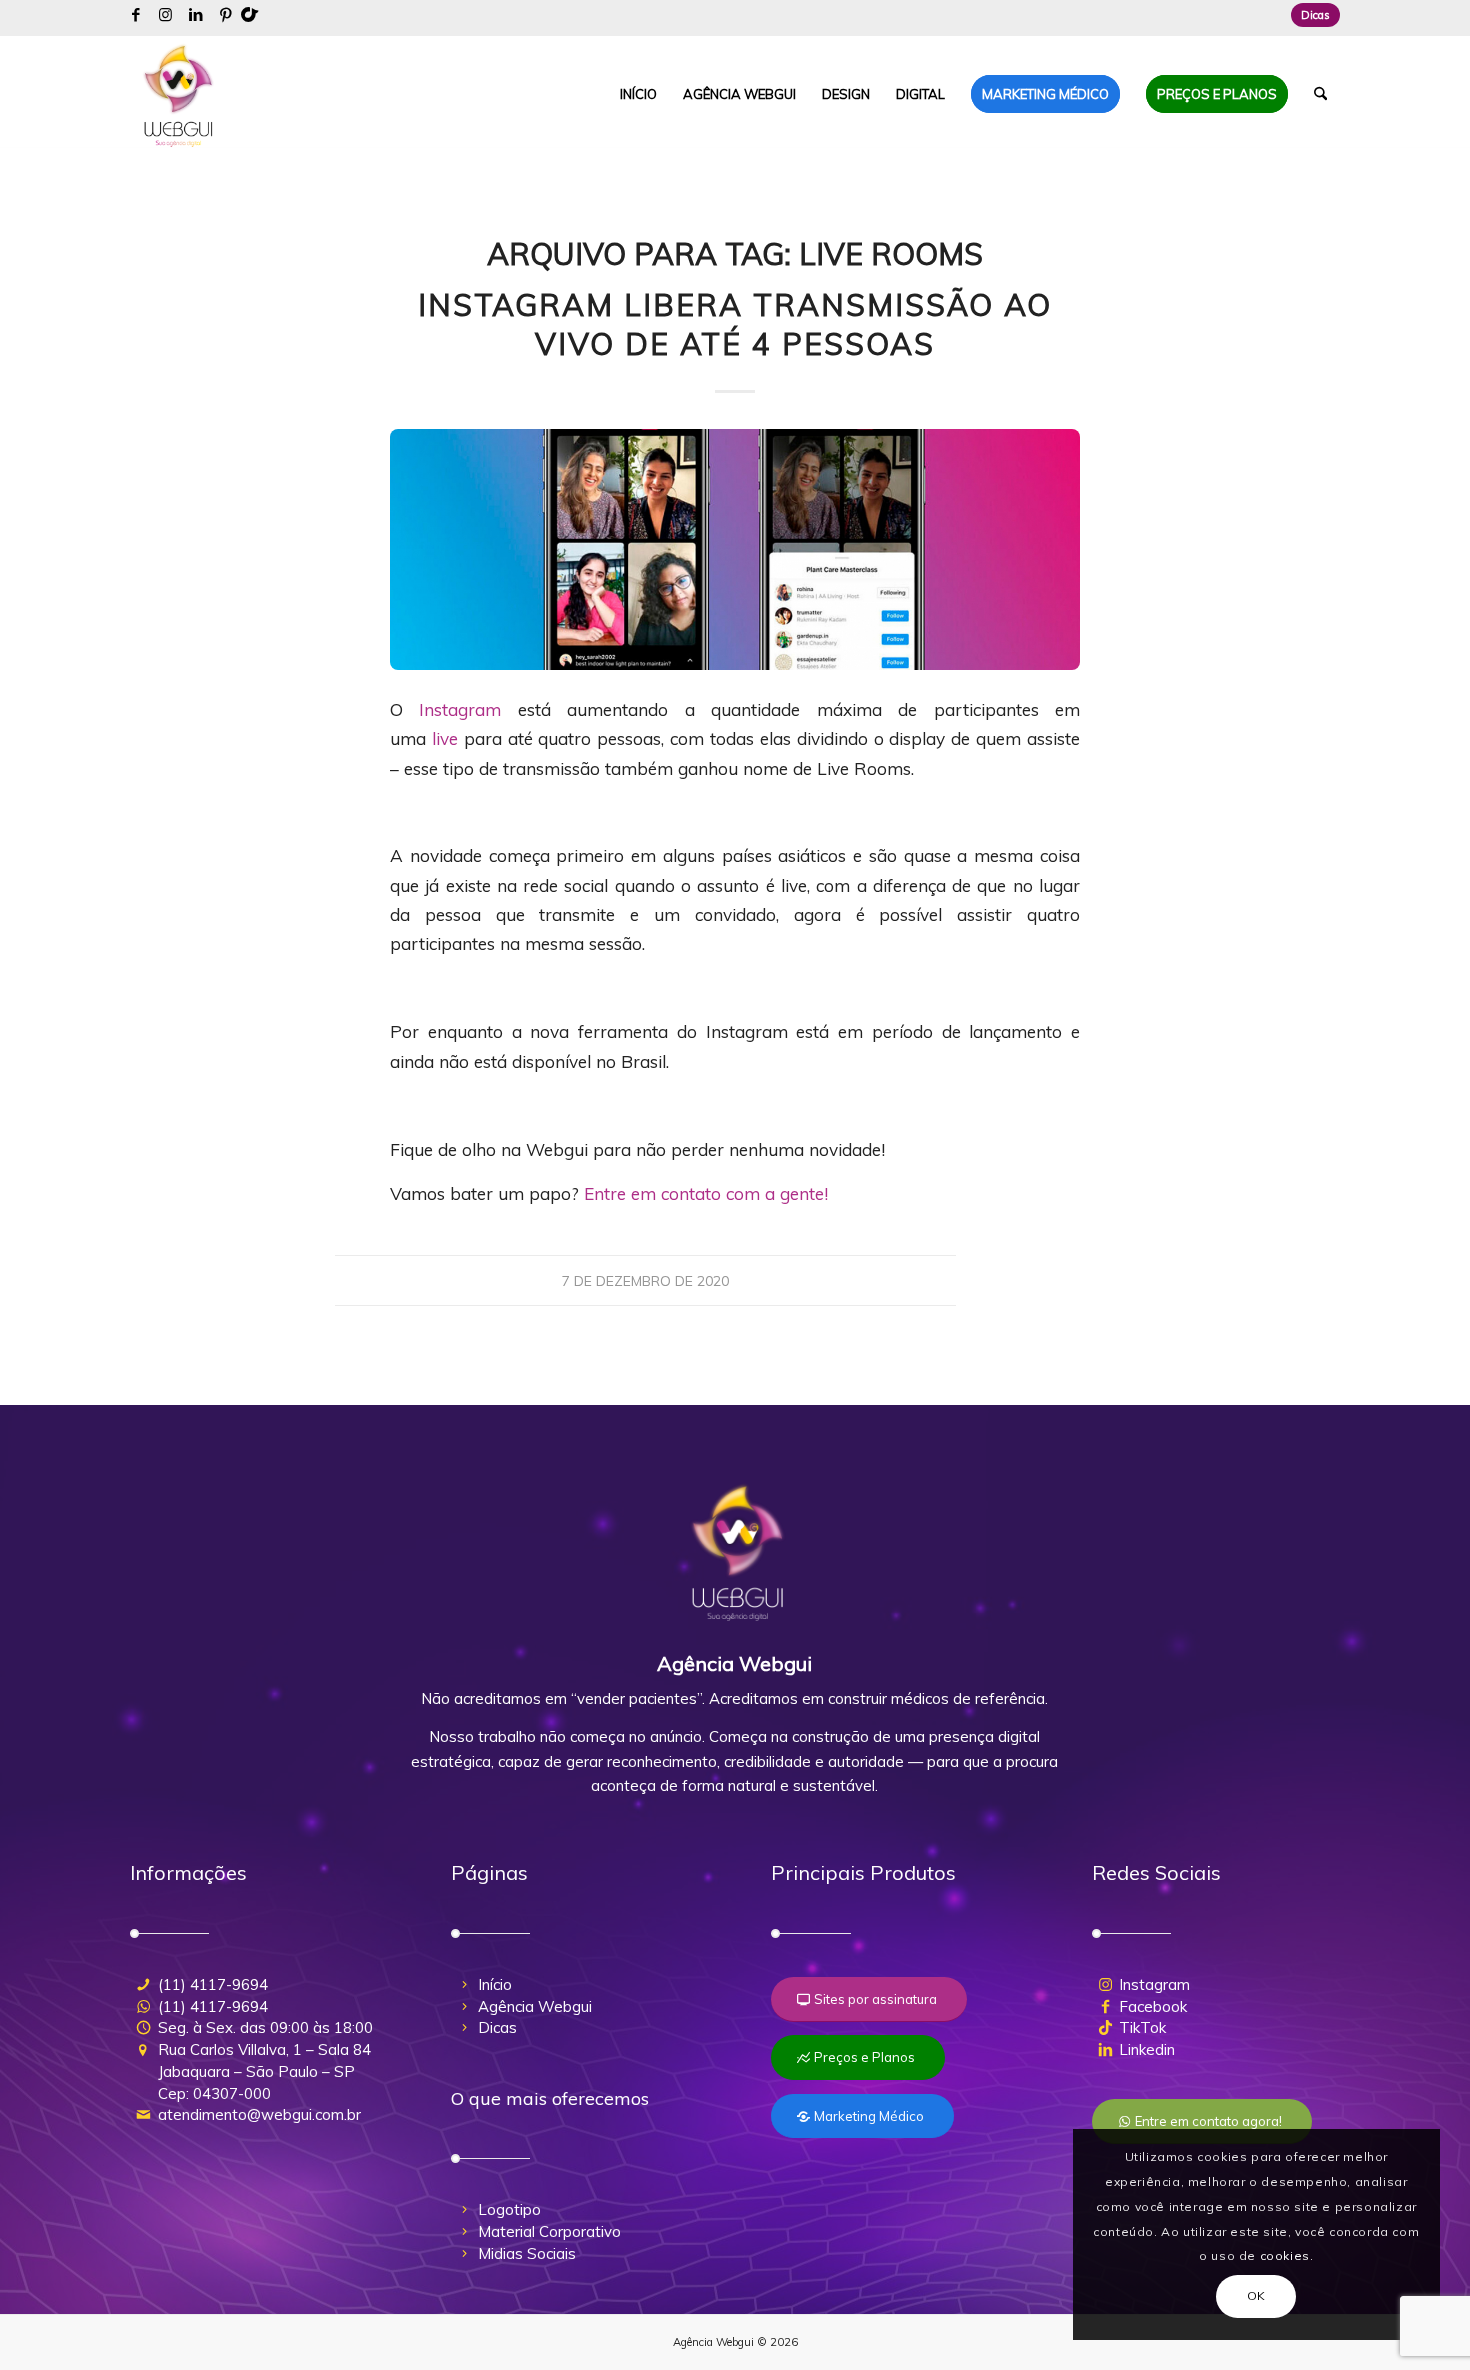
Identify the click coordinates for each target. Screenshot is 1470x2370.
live (445, 738)
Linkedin (1147, 2049)
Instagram (460, 709)
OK (1256, 2295)
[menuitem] (1310, 15)
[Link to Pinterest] (226, 15)
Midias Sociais (527, 2253)
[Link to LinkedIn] (195, 15)
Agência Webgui (535, 2006)
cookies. (1287, 2255)
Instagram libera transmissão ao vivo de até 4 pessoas (735, 324)
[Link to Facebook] (135, 15)
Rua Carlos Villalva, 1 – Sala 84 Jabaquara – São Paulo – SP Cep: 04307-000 (264, 2071)
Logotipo (509, 2209)
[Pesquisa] (1320, 94)
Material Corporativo (549, 2231)
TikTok (1142, 2027)
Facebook (1153, 2006)
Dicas (1315, 15)
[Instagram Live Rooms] (735, 549)
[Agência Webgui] (179, 94)
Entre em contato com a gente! (708, 1193)
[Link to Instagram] (165, 15)
